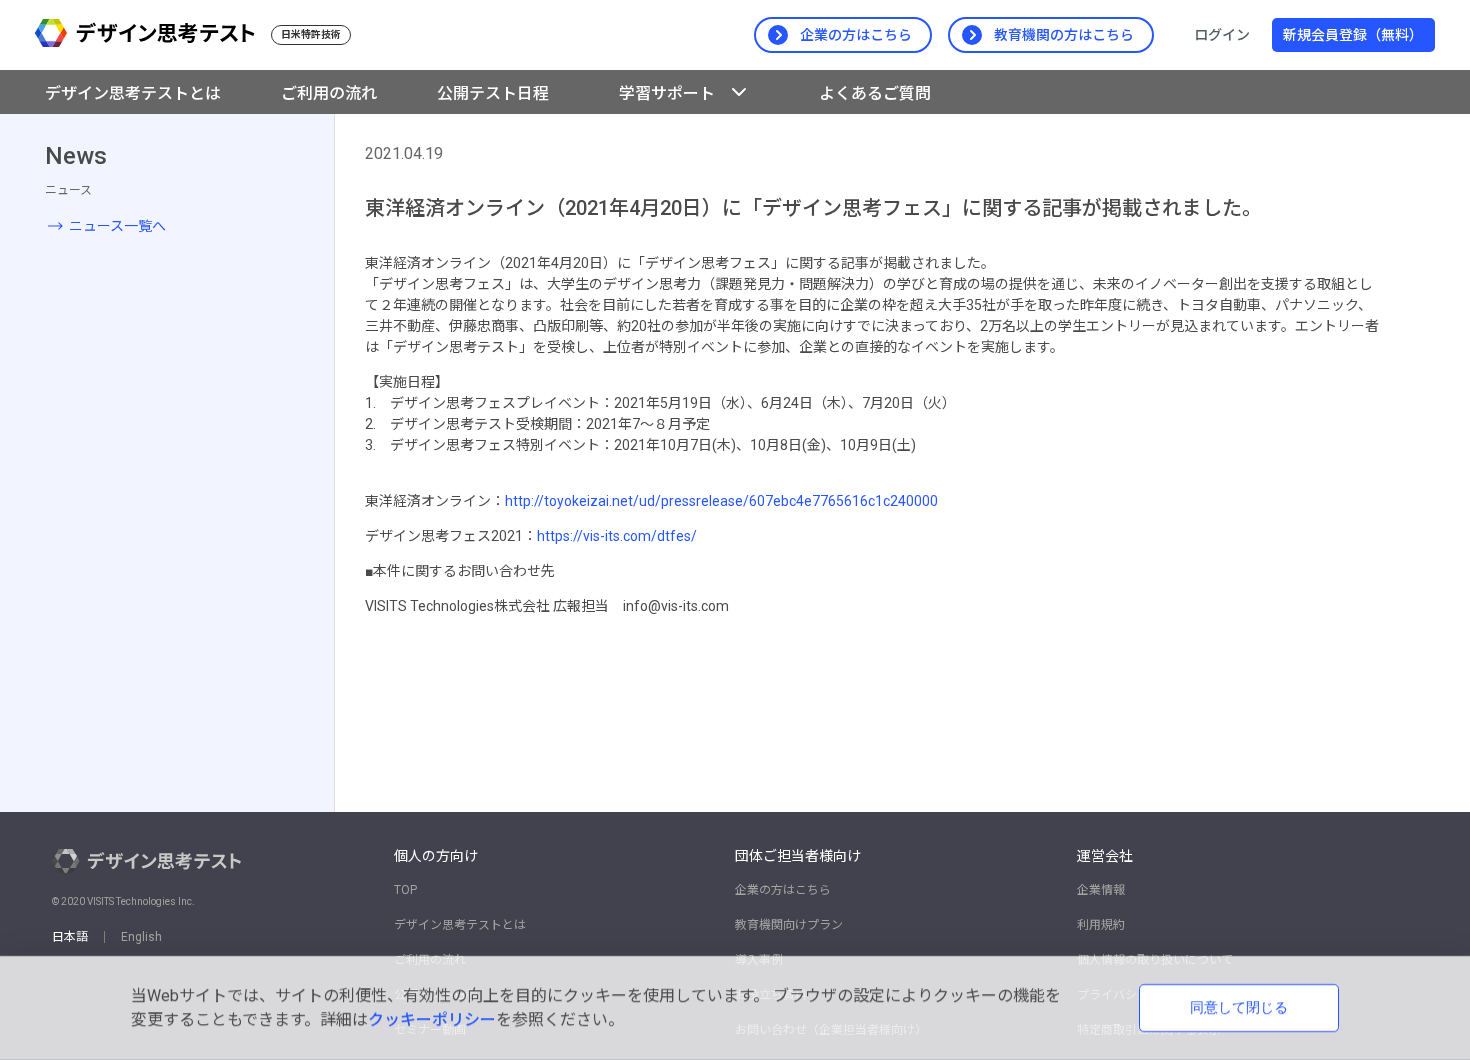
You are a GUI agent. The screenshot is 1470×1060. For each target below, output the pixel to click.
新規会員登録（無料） (1353, 35)
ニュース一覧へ (117, 226)
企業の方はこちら (783, 890)
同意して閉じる (1239, 1007)
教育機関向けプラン (789, 925)
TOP (405, 890)
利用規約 (1101, 925)
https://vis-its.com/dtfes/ (617, 536)
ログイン (1222, 35)
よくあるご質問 (875, 93)
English (141, 937)
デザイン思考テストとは (460, 925)
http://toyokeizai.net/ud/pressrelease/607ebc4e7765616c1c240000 (721, 501)
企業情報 (1101, 890)
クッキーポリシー (432, 1019)
